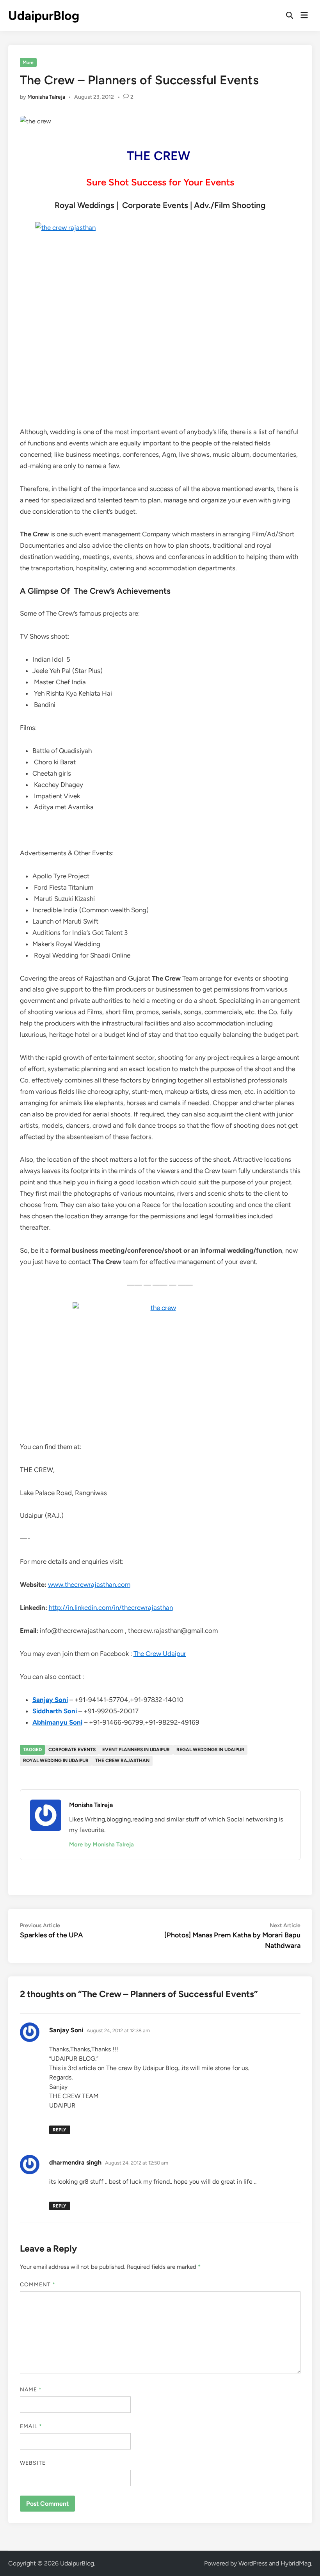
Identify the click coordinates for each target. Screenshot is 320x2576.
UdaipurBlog (44, 16)
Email (31, 2426)
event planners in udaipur (136, 1750)
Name (31, 2390)
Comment (38, 2285)
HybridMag (296, 2563)
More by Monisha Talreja (101, 1844)
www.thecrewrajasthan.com (89, 1584)
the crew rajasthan (122, 1761)
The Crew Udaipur (160, 1654)
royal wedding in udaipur (56, 1761)
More (28, 62)
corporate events (72, 1750)
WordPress (253, 2563)
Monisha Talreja (46, 97)
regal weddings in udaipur (210, 1750)
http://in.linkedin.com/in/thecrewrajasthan (111, 1608)
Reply (60, 2130)
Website (33, 2463)
